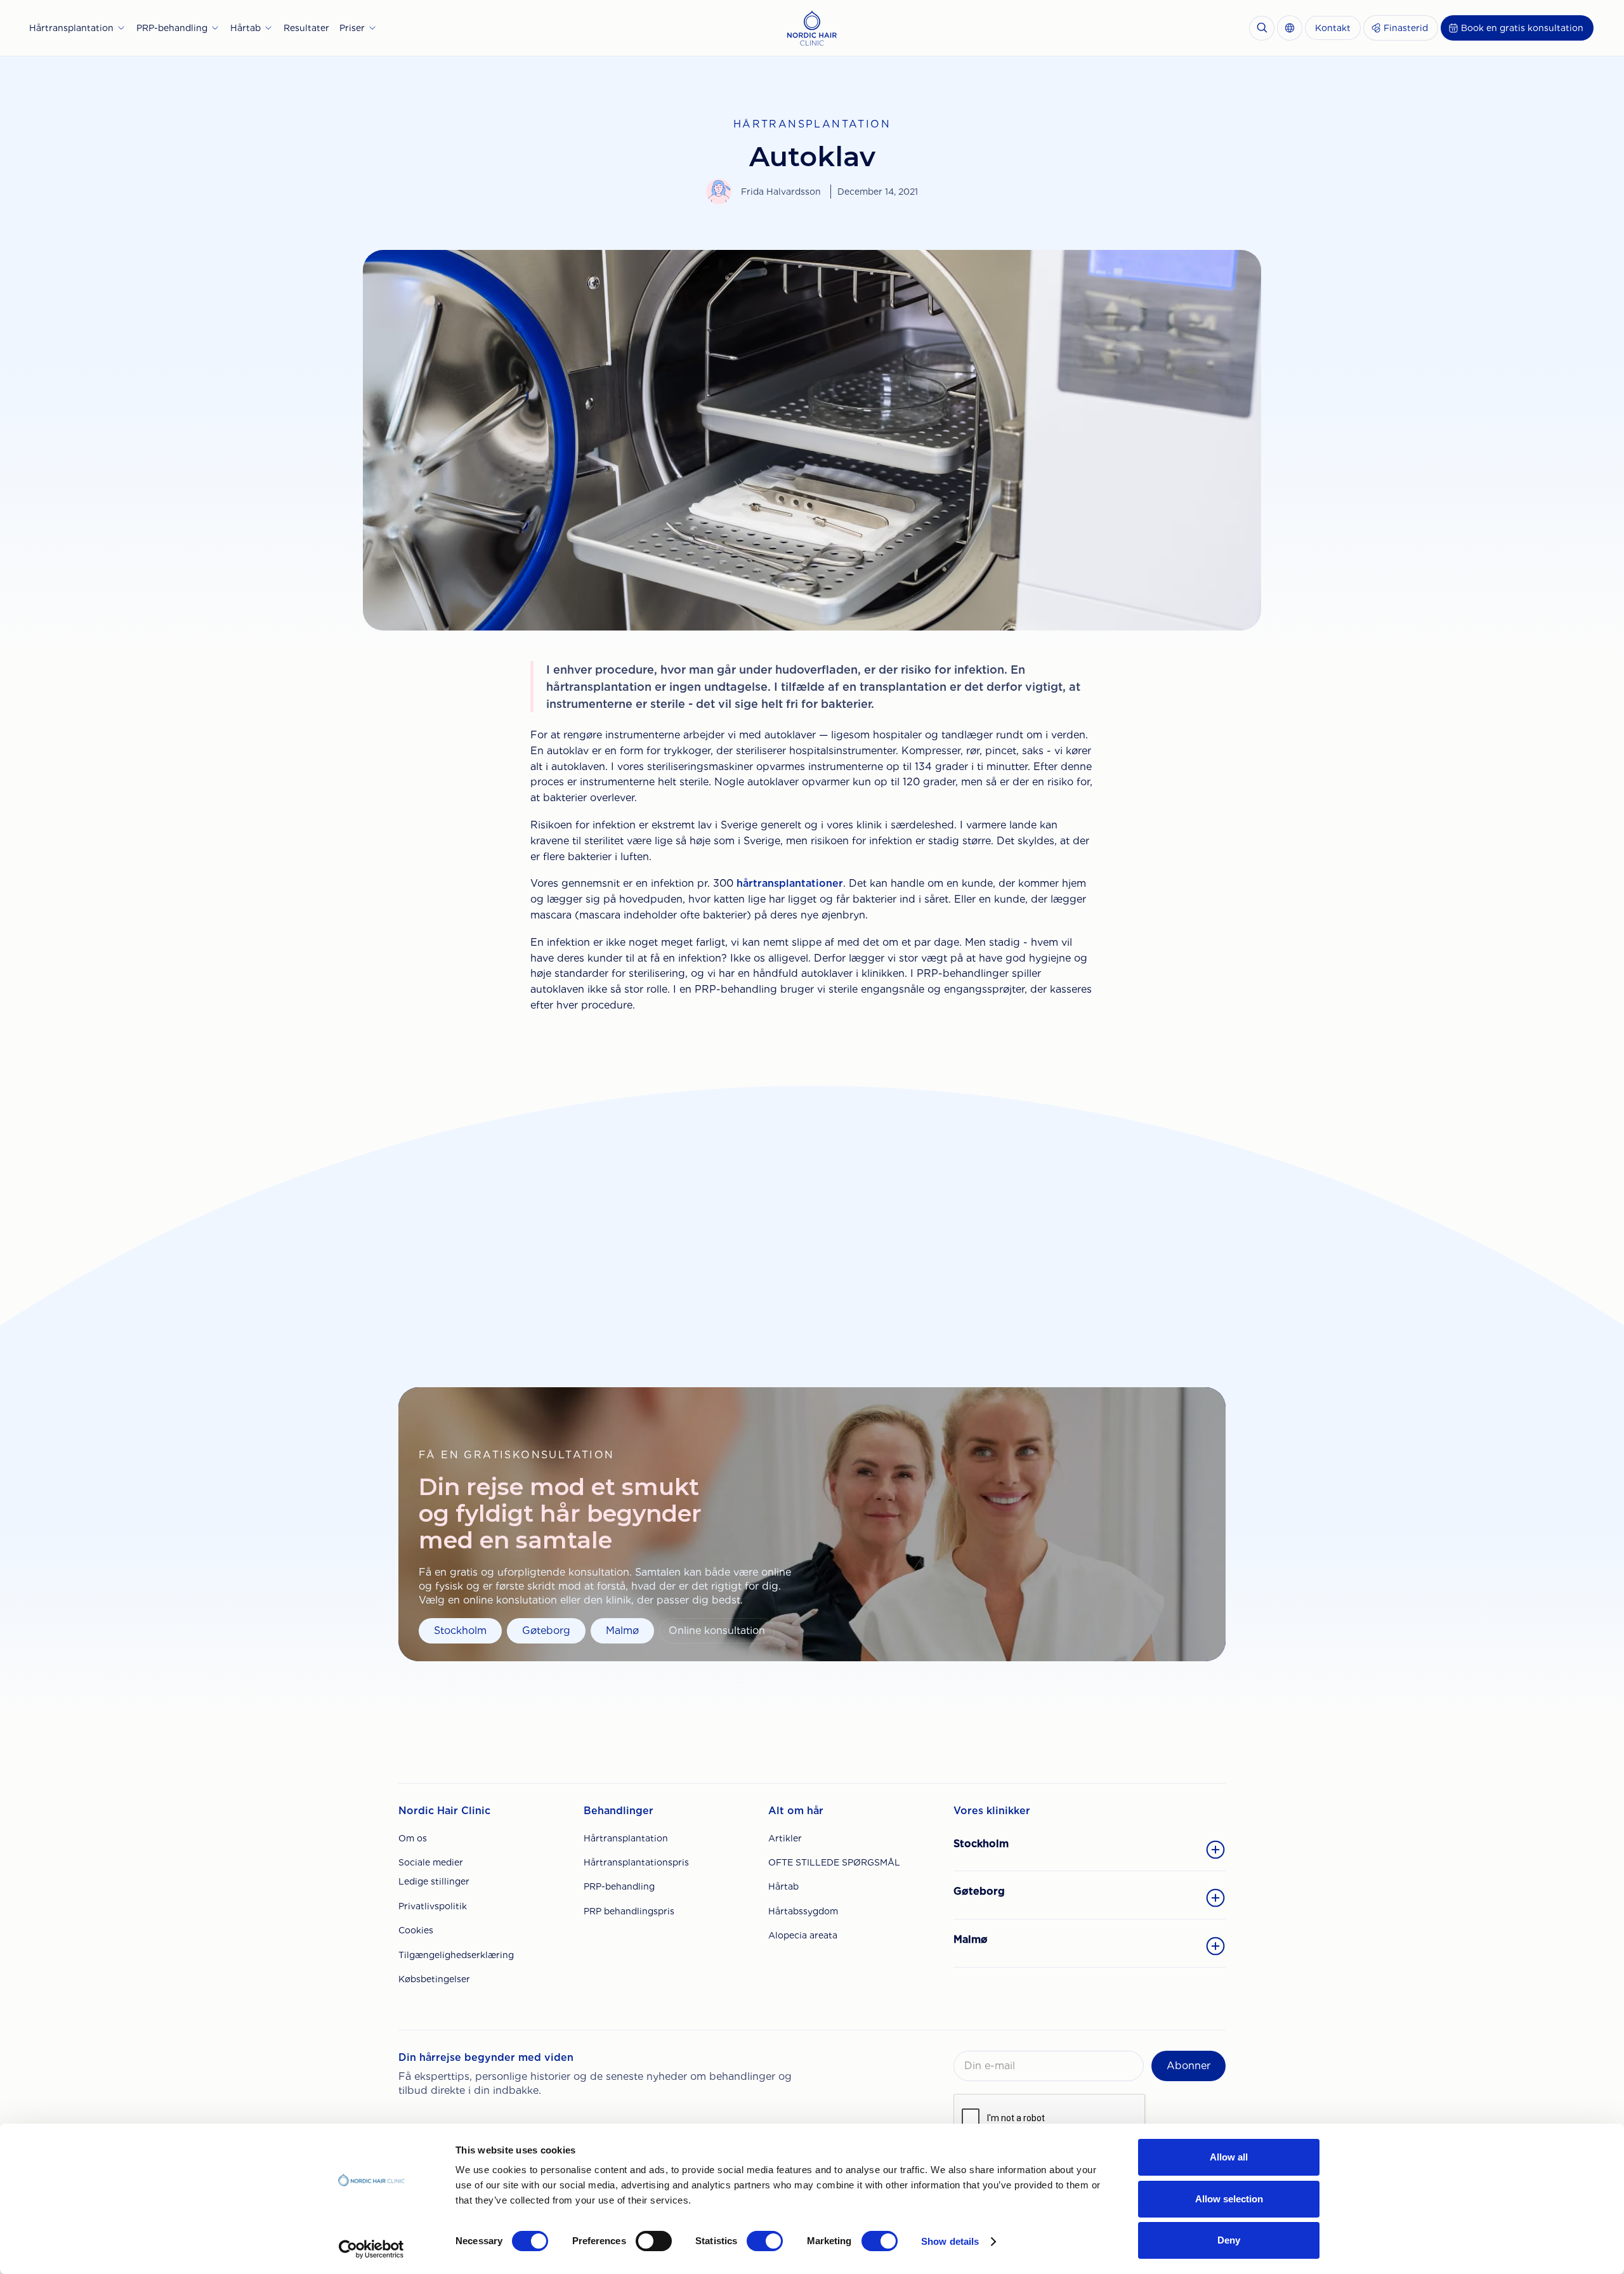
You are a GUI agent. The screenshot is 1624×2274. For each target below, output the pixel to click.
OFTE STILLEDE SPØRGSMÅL (834, 1862)
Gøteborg (546, 1630)
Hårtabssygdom (803, 1911)
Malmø (622, 1630)
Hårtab (783, 1886)
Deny (1229, 2240)
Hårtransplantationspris (636, 1862)
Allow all (1229, 2157)
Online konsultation (717, 1630)
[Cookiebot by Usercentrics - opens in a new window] (371, 2249)
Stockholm (460, 1630)
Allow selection (1229, 2199)
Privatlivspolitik (433, 1906)
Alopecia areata (803, 1935)
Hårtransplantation (626, 1838)
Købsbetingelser (434, 1979)
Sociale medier (431, 1862)
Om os (413, 1838)
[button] (78, 28)
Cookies (416, 1930)
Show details (950, 2241)
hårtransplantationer (790, 883)
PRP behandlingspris (629, 1911)
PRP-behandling (619, 1886)
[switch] (654, 2241)
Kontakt (1333, 28)
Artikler (785, 1838)
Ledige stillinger (434, 1881)
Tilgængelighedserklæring (456, 1955)
